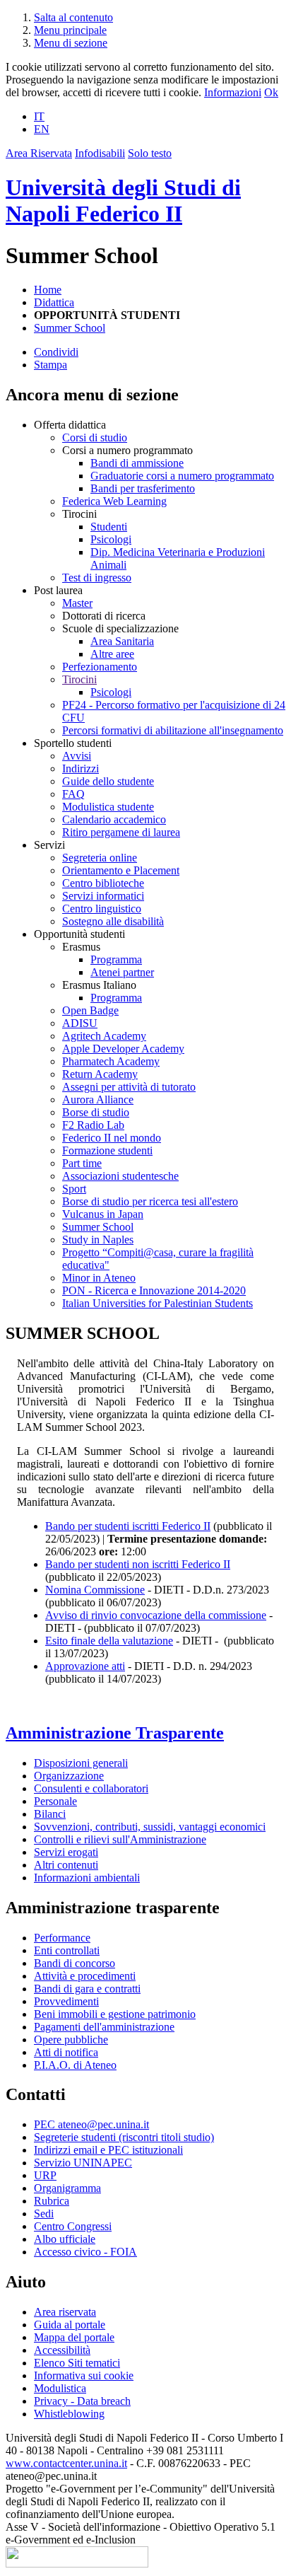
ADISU (80, 1023)
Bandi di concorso (75, 1963)
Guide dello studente (108, 781)
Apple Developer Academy (123, 1049)
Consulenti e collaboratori (91, 1788)
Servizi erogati (66, 1852)
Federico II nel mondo (112, 1138)
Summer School (70, 328)
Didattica (54, 302)
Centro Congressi (73, 2226)
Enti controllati (67, 1950)
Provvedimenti (66, 2001)
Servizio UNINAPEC (83, 2163)
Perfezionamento (100, 667)
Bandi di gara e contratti (87, 1989)
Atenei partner (122, 972)
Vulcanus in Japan (103, 1214)
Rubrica (52, 2201)
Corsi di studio (95, 437)
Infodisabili (100, 153)
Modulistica (60, 2388)
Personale (55, 1801)
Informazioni (233, 92)
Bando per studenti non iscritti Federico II (138, 1564)
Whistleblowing (69, 2414)
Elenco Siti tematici (77, 2363)
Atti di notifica (66, 2052)
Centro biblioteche (103, 883)
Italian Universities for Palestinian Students (158, 1303)
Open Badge (90, 1010)
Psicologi (111, 539)
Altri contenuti (66, 1865)
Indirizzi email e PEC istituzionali (108, 2150)
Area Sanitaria (122, 641)
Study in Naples (98, 1240)
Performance (62, 1938)
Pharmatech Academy (111, 1061)
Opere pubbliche (71, 2040)
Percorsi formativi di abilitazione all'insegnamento (173, 730)
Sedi (44, 2214)
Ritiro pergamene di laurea (121, 832)
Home (48, 290)
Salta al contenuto (73, 17)
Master (77, 603)
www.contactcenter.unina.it (66, 2463)
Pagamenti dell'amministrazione (104, 2027)
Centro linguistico (102, 909)
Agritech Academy (104, 1036)
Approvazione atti (85, 1666)
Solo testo (150, 153)
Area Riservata (39, 153)
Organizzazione (69, 1776)
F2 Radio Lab (93, 1125)
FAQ (73, 794)
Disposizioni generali (81, 1763)
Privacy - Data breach (82, 2401)
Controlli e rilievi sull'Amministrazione (120, 1839)
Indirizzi (81, 768)
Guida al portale (70, 2325)
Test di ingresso (97, 578)
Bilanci (50, 1814)
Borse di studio (96, 1112)
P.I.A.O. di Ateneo (75, 2065)
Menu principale (70, 30)
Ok (271, 92)
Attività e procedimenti (85, 1976)
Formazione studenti (107, 1150)
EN (42, 129)
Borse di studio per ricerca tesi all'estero (150, 1201)
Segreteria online (100, 858)
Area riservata (65, 2312)
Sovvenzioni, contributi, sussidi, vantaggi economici (150, 1827)
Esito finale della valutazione (109, 1641)
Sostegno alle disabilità (113, 921)
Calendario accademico (114, 819)
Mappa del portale (74, 2337)
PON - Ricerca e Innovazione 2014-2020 (154, 1290)
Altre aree (112, 654)
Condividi (56, 352)
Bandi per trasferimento (143, 488)
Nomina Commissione (95, 1590)
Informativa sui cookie (84, 2375)
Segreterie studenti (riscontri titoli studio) (124, 2137)
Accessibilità (62, 2350)
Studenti (109, 527)
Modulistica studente (108, 807)
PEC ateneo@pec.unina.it (91, 2124)
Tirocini (79, 679)
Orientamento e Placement (121, 870)
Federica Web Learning (114, 501)
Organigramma (67, 2188)
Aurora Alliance (98, 1100)
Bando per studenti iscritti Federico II (128, 1526)
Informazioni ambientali (87, 1878)
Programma (116, 959)
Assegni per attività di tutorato (129, 1087)
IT (39, 116)
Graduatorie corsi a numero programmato (182, 476)
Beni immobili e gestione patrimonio (115, 2014)
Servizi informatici (103, 896)
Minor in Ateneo (99, 1278)
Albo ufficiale (65, 2239)
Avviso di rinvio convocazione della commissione (156, 1615)
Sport (74, 1189)
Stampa (51, 365)
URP (45, 2175)
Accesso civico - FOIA (85, 2252)
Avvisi (77, 756)
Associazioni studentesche (120, 1176)
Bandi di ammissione (137, 463)
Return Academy (100, 1074)
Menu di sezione (71, 43)
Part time (82, 1163)
